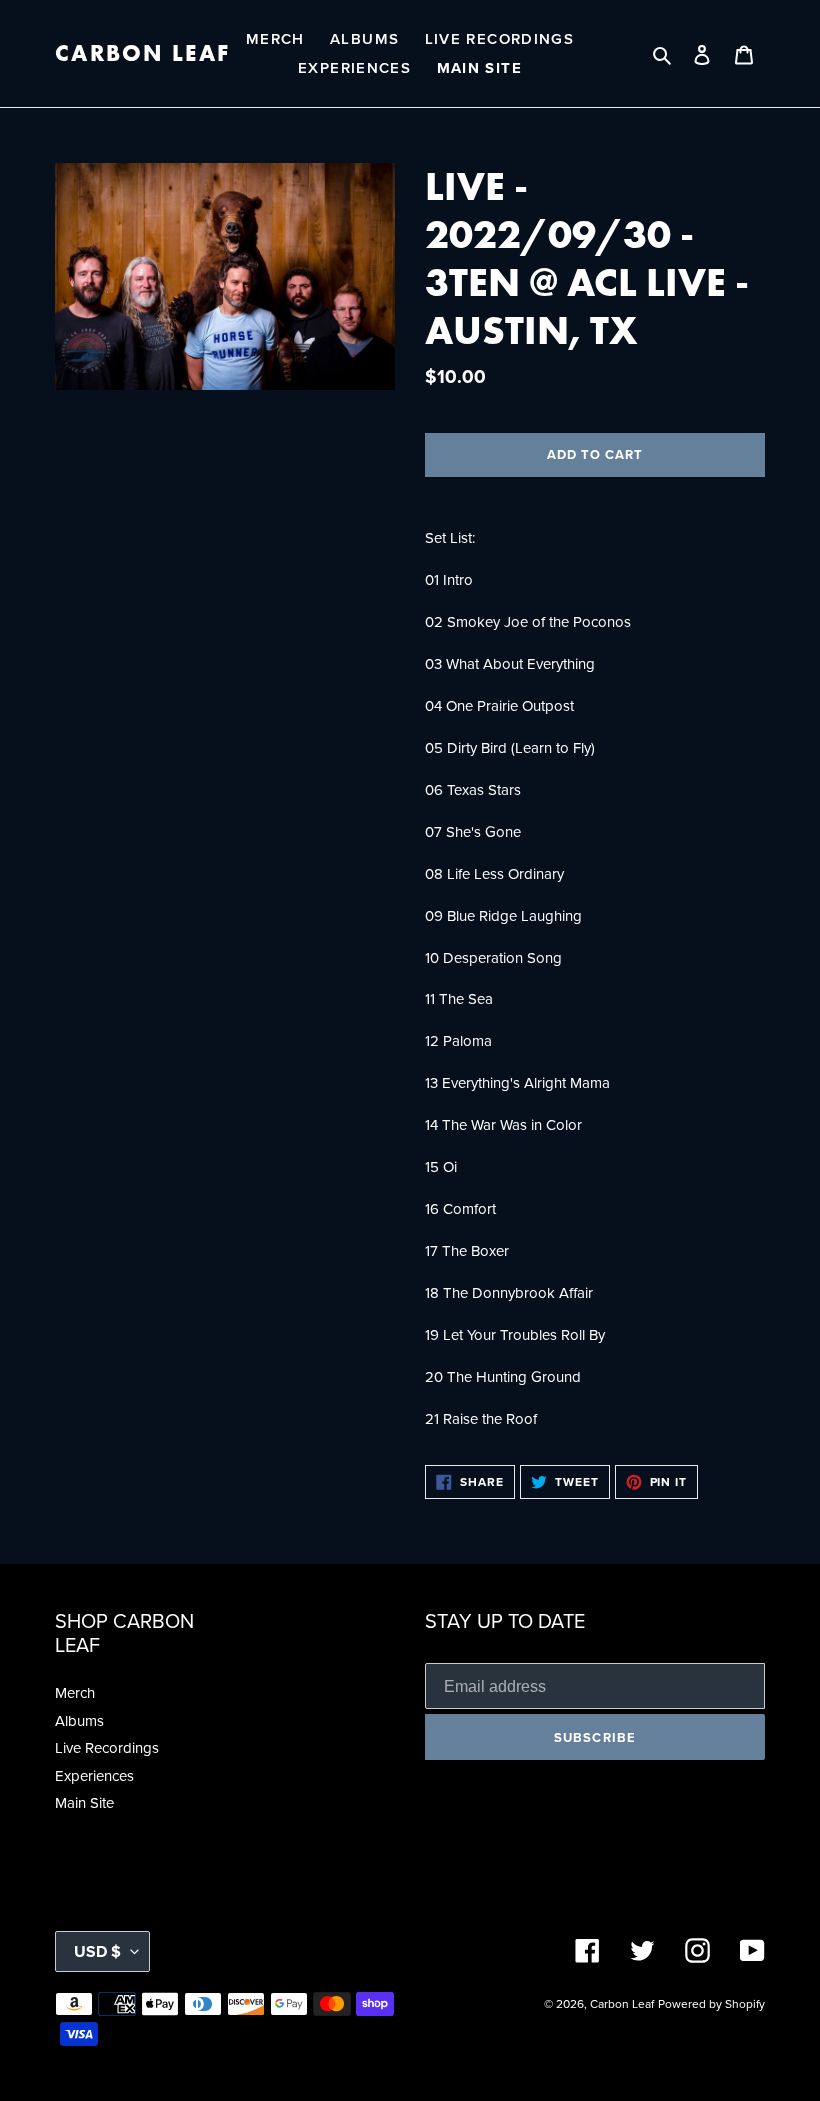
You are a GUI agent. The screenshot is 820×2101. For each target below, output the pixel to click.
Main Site (84, 1803)
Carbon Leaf (142, 54)
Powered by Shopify (711, 2004)
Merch (75, 1693)
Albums (79, 1721)
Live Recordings (107, 1748)
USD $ (97, 1951)
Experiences (94, 1776)
